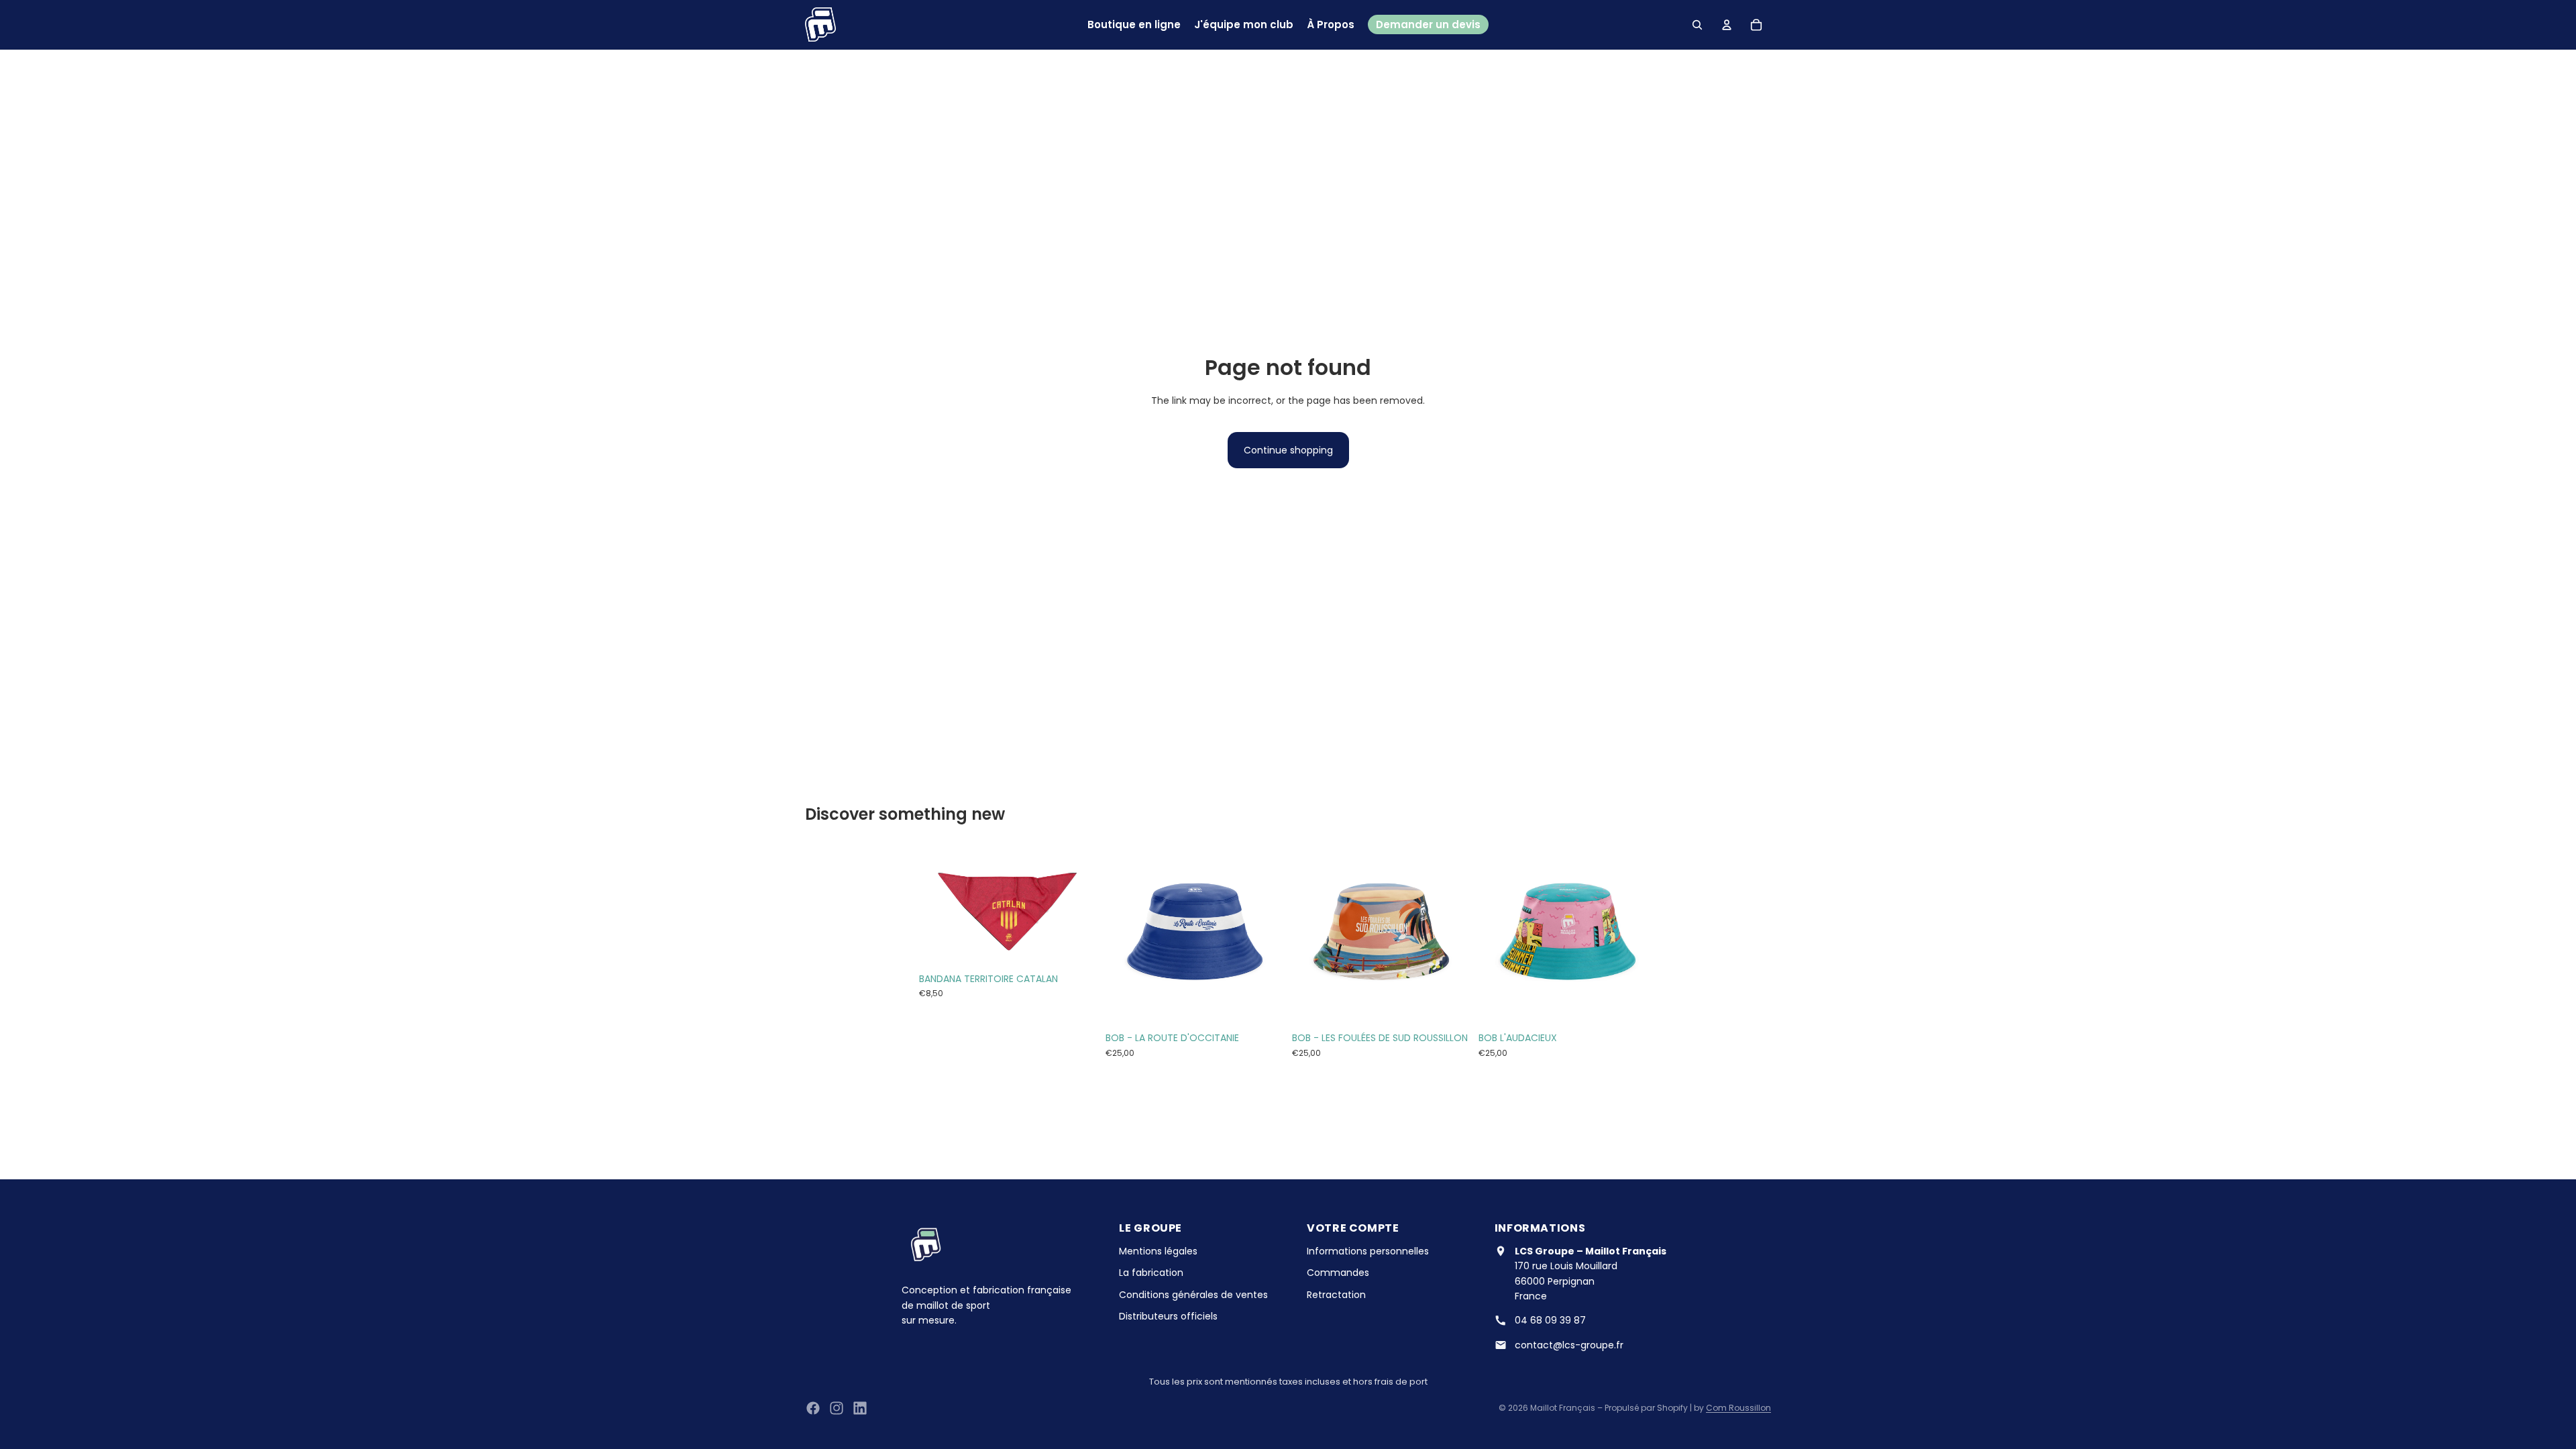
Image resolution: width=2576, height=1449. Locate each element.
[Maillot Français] (820, 24)
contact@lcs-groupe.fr (1569, 1345)
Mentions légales (1158, 1251)
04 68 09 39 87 (1550, 1320)
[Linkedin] (860, 1408)
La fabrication (1151, 1273)
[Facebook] (813, 1408)
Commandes (1338, 1273)
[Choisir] (1263, 1005)
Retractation (1336, 1295)
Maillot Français (1563, 1408)
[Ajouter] (1077, 945)
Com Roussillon (1738, 1408)
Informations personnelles (1368, 1251)
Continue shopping (1288, 450)
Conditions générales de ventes (1193, 1295)
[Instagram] (837, 1408)
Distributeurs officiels (1168, 1316)
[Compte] (1727, 25)
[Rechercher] (1697, 25)
